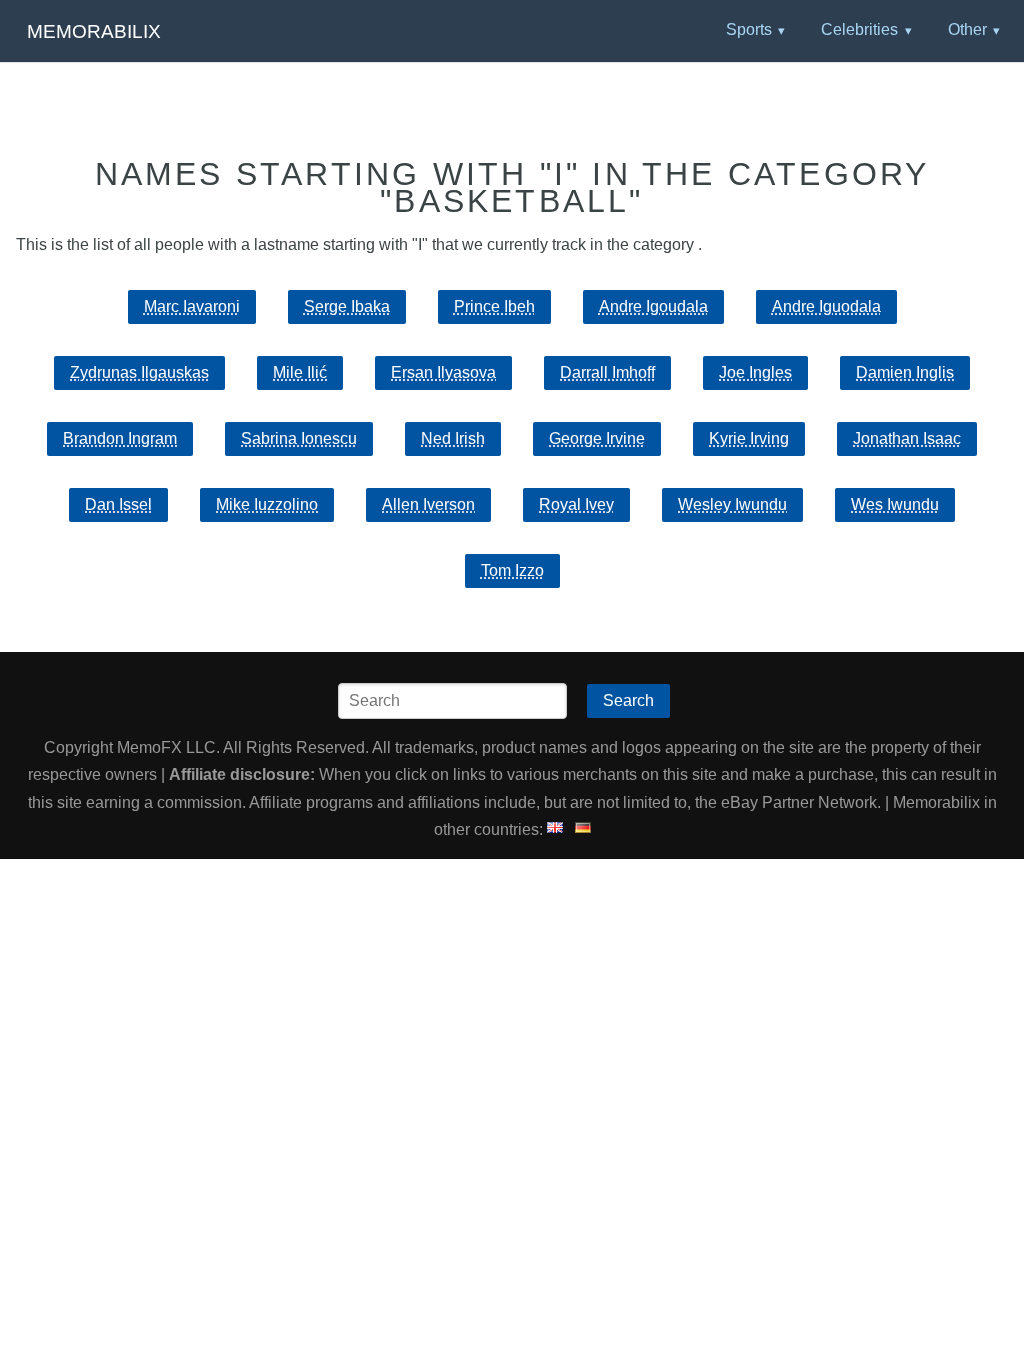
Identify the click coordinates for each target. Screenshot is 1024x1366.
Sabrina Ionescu (299, 438)
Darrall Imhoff (607, 372)
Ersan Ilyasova (443, 372)
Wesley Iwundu (732, 504)
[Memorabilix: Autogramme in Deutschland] (583, 829)
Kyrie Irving (749, 438)
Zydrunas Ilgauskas (139, 372)
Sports (749, 29)
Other (967, 29)
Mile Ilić (300, 372)
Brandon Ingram (120, 438)
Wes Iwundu (895, 504)
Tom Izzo (512, 570)
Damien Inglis (905, 372)
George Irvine (597, 438)
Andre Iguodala (826, 306)
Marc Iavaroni (192, 306)
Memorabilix (94, 31)
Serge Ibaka (347, 306)
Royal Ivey (576, 504)
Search (628, 700)
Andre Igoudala (653, 306)
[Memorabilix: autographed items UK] (555, 829)
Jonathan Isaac (907, 438)
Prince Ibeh (494, 306)
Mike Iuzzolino (267, 504)
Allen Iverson (428, 504)
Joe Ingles (755, 372)
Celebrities (859, 29)
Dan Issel (118, 504)
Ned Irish (453, 438)
